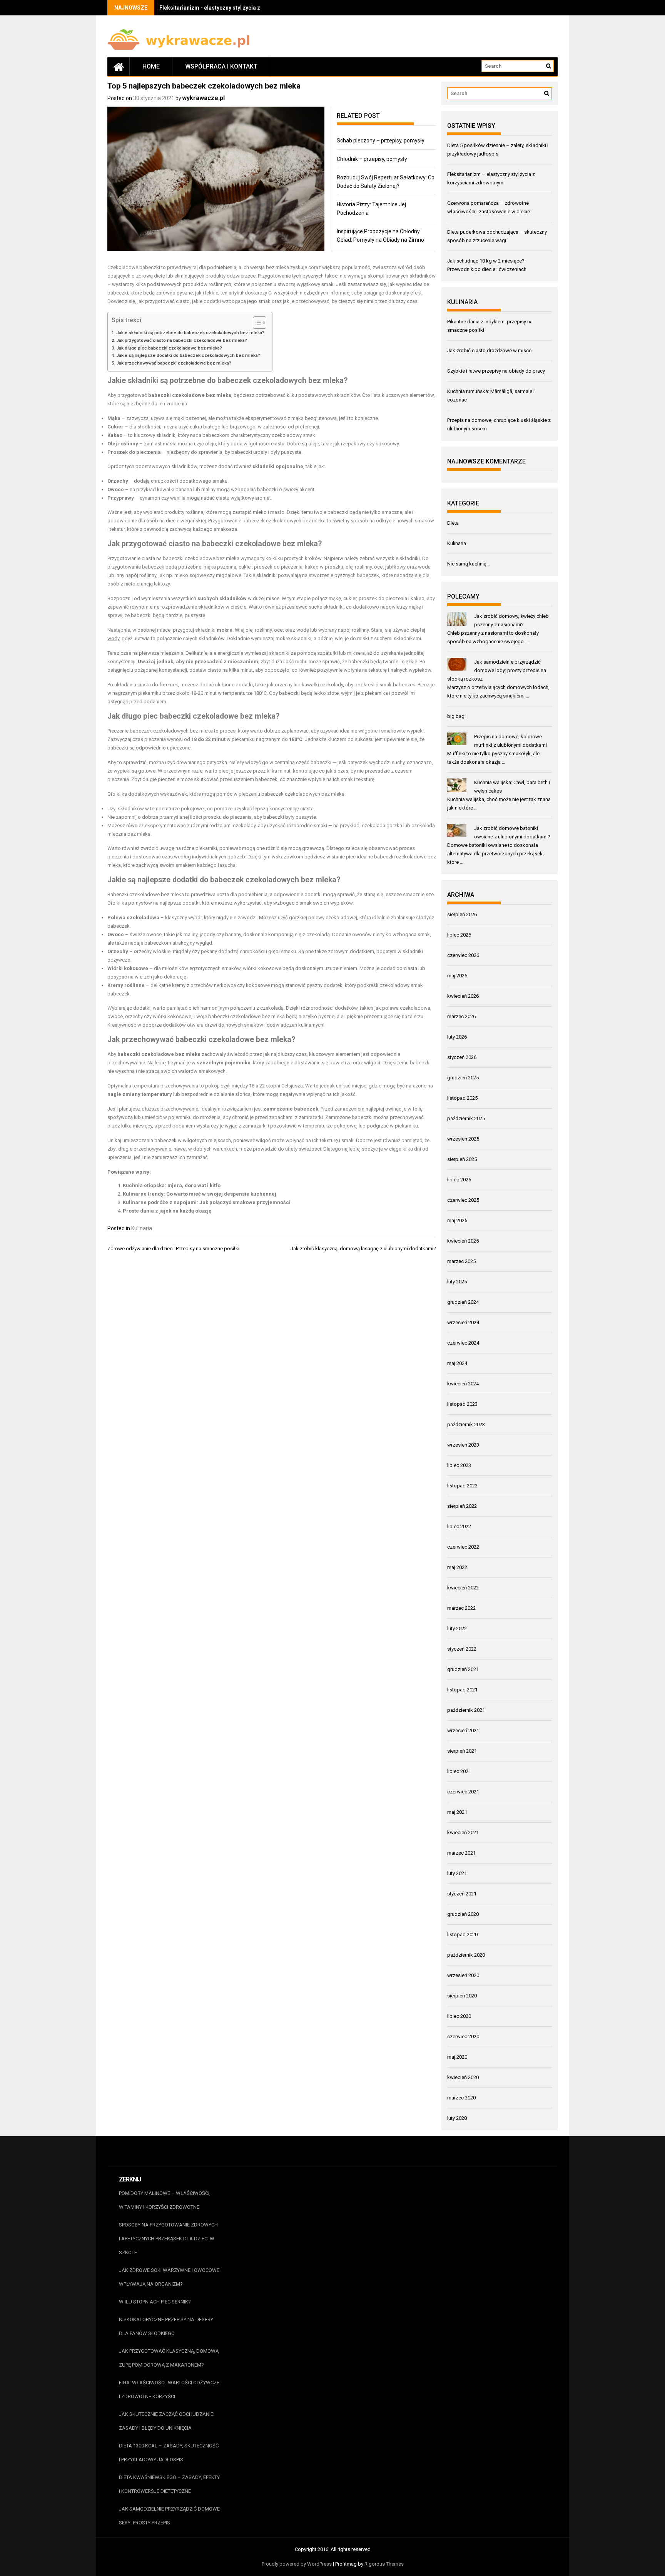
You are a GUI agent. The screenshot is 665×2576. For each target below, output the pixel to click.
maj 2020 (457, 2057)
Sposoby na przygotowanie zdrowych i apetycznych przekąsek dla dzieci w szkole (168, 2239)
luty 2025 (457, 1282)
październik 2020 (466, 1955)
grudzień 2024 (463, 1302)
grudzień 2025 (463, 1078)
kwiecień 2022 (463, 1588)
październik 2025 (466, 1118)
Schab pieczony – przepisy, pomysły (381, 141)
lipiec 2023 (459, 1465)
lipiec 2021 (459, 1771)
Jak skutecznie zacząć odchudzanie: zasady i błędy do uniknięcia (167, 2421)
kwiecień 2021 (463, 1832)
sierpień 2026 (462, 914)
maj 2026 (457, 976)
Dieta (453, 523)
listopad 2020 (462, 1935)
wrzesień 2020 (463, 1975)
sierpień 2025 (462, 1159)
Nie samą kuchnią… (469, 564)
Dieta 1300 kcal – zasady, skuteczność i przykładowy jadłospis (169, 2453)
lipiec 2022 (459, 1526)
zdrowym (338, 951)
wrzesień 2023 (463, 1445)
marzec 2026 (461, 1016)
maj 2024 (457, 1363)
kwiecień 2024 (463, 1384)
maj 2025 (457, 1220)
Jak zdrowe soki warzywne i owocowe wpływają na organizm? (169, 2277)
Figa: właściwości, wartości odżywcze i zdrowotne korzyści (169, 2389)
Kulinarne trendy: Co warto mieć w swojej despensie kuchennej (200, 1194)
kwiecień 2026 (463, 996)
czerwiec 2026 (463, 955)
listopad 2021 (462, 1690)
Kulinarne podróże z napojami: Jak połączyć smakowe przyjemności (207, 1202)
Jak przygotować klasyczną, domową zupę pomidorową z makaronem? (169, 2358)
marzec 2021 (461, 1853)
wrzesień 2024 (463, 1322)
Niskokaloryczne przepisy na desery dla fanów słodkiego (166, 2326)
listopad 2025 (462, 1098)
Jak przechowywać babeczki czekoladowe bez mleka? (174, 363)
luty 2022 (457, 1628)
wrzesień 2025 (463, 1139)
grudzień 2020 (463, 1914)
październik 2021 (466, 1710)
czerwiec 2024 (463, 1343)
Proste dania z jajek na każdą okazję (167, 1211)
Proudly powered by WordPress (297, 2564)
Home (151, 66)
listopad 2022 (462, 1486)
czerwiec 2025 (463, 1200)
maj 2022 (457, 1567)
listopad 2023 (462, 1404)
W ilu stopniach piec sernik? (155, 2302)
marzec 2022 (461, 1608)
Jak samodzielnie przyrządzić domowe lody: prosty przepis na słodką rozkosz (497, 670)
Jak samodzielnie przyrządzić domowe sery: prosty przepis (169, 2516)
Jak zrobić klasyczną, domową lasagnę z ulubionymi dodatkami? (363, 1249)
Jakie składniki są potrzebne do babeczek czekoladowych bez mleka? (190, 333)
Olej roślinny (123, 444)
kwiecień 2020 (463, 2077)
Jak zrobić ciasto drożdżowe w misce (489, 350)
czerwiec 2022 (463, 1547)
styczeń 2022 (462, 1649)
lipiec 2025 (459, 1180)
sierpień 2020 (462, 1996)
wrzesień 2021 (463, 1730)
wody (113, 638)
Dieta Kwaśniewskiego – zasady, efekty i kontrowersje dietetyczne (169, 2484)
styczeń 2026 (462, 1057)
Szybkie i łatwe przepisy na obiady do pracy (496, 371)
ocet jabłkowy (390, 567)
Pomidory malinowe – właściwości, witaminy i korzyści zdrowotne (165, 2200)
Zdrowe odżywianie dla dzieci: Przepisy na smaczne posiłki (173, 1249)
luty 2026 (457, 1037)
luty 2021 (457, 1873)
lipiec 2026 (459, 935)
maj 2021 (457, 1812)
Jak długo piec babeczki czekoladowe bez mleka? (169, 348)
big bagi (456, 716)
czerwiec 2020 (463, 2037)
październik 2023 (466, 1424)
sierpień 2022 (462, 1506)
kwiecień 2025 (463, 1241)
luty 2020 (457, 2118)
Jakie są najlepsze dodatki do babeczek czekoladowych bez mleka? (188, 355)
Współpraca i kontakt (221, 66)
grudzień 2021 (463, 1669)
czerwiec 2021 (463, 1792)
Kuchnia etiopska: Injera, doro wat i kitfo (172, 1185)
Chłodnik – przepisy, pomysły (372, 159)
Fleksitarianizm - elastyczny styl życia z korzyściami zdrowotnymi (244, 8)
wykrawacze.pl (203, 98)
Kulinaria (142, 1228)
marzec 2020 (461, 2098)
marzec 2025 (461, 1261)
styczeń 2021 (462, 1894)
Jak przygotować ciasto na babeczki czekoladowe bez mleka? (182, 340)
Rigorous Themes (384, 2564)
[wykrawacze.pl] (119, 67)
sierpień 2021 (462, 1751)
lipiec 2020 (459, 2016)
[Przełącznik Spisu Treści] (256, 323)
